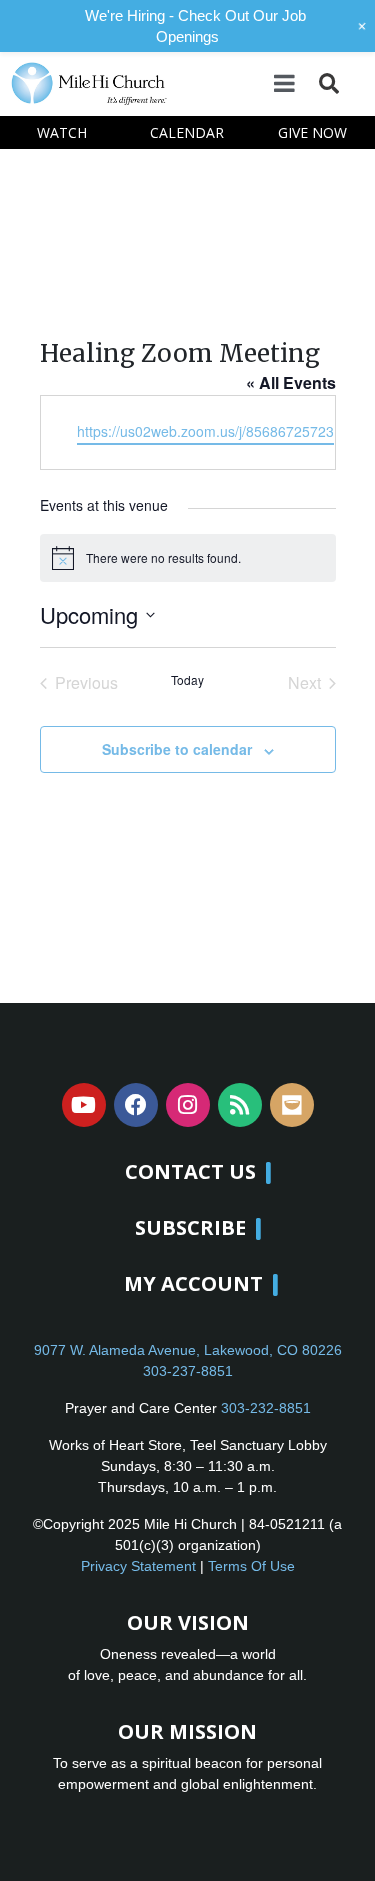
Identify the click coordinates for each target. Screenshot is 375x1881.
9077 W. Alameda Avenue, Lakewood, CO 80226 (188, 1350)
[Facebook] (136, 1105)
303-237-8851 (188, 1371)
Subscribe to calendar (177, 749)
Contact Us (190, 1171)
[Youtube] (84, 1105)
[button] (328, 83)
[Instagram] (188, 1105)
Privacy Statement (138, 1566)
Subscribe (190, 1227)
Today (187, 680)
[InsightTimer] (292, 1105)
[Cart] (356, 82)
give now (312, 132)
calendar (187, 132)
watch (62, 132)
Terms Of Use (251, 1566)
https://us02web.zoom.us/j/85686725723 (205, 431)
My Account (193, 1283)
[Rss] (240, 1105)
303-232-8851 (266, 1408)
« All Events (291, 382)
